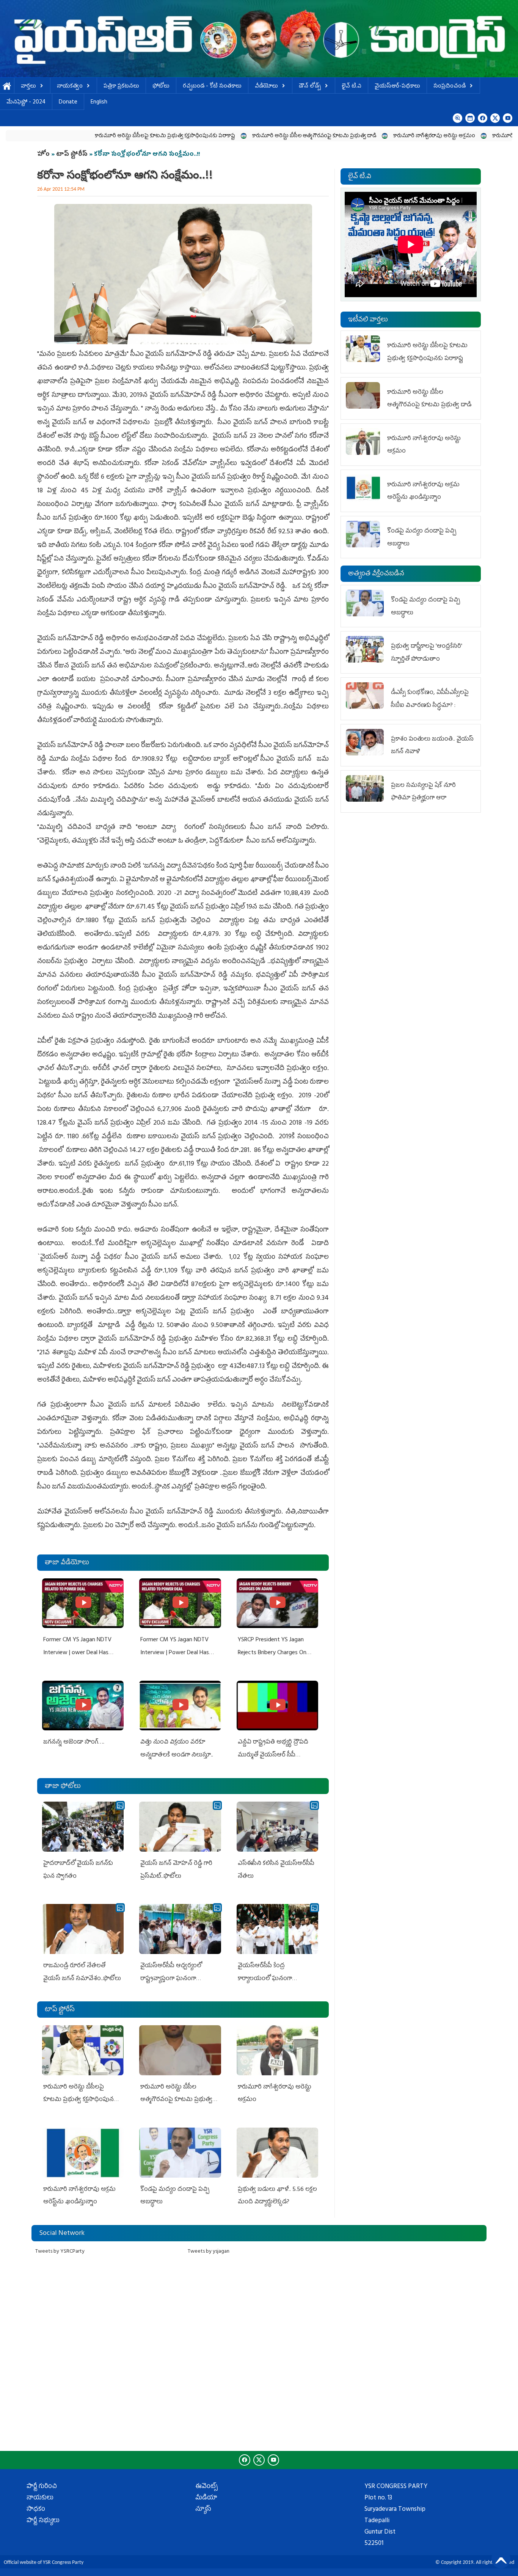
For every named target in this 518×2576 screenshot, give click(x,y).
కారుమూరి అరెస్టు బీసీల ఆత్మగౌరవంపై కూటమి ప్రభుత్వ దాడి (224, 136)
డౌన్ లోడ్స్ (310, 87)
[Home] (259, 39)
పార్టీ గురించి (42, 2487)
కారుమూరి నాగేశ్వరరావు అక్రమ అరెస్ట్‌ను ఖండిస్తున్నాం (458, 136)
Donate (68, 103)
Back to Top (501, 2559)
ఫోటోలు (161, 87)
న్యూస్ (203, 2510)
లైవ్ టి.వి (352, 87)
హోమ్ (7, 87)
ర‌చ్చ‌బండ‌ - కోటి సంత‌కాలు (212, 87)
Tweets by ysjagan (209, 2252)
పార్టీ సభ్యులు (43, 2521)
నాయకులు (40, 2498)
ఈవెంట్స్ (206, 2487)
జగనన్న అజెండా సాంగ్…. (74, 1742)
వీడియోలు (266, 87)
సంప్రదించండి (450, 87)
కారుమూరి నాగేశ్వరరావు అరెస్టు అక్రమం (344, 136)
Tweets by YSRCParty (60, 2252)
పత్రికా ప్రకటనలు (121, 87)
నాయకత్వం (70, 87)
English (99, 103)
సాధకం (36, 2510)
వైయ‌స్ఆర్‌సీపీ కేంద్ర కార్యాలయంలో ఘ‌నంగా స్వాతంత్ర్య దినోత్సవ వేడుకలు (272, 1979)
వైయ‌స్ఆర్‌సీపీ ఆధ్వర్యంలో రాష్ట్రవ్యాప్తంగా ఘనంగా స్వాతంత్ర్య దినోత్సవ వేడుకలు (175, 1979)
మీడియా (206, 2498)
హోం (43, 155)
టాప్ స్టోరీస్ (73, 155)
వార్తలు (28, 87)
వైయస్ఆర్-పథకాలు (397, 87)
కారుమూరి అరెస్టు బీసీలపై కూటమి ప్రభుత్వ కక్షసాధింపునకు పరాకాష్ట (75, 136)
